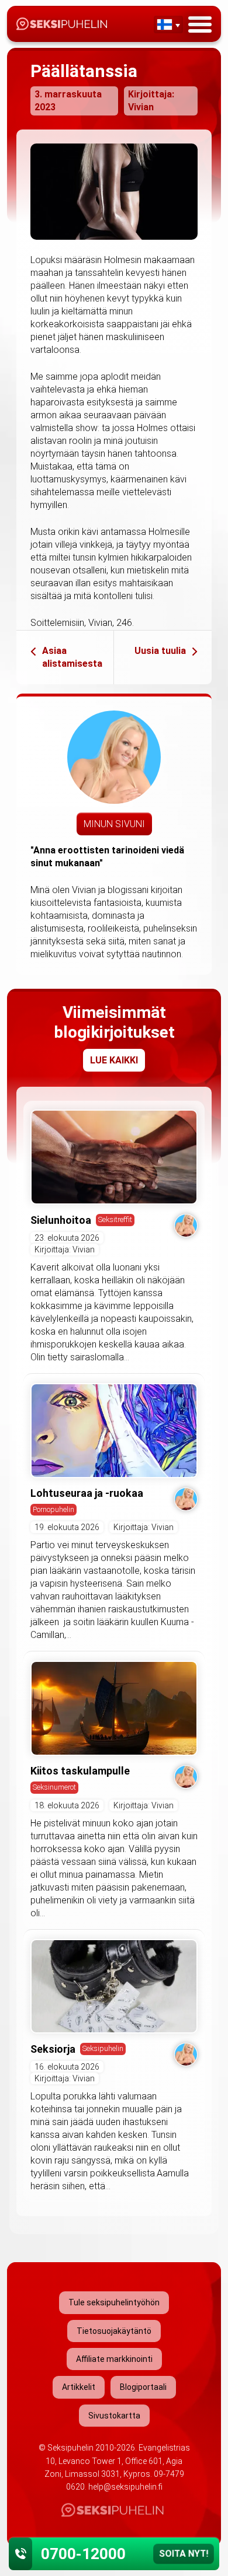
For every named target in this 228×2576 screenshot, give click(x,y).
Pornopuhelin (53, 1509)
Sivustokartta (114, 2416)
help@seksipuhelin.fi (125, 2487)
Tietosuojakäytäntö (114, 2331)
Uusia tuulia (160, 651)
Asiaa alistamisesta (72, 657)
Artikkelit (79, 2387)
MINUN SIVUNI (114, 824)
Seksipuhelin (103, 2048)
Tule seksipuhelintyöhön (114, 2302)
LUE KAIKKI (114, 1060)
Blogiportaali (143, 2387)
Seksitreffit (115, 1219)
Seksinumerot (54, 1787)
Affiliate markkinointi (114, 2359)
